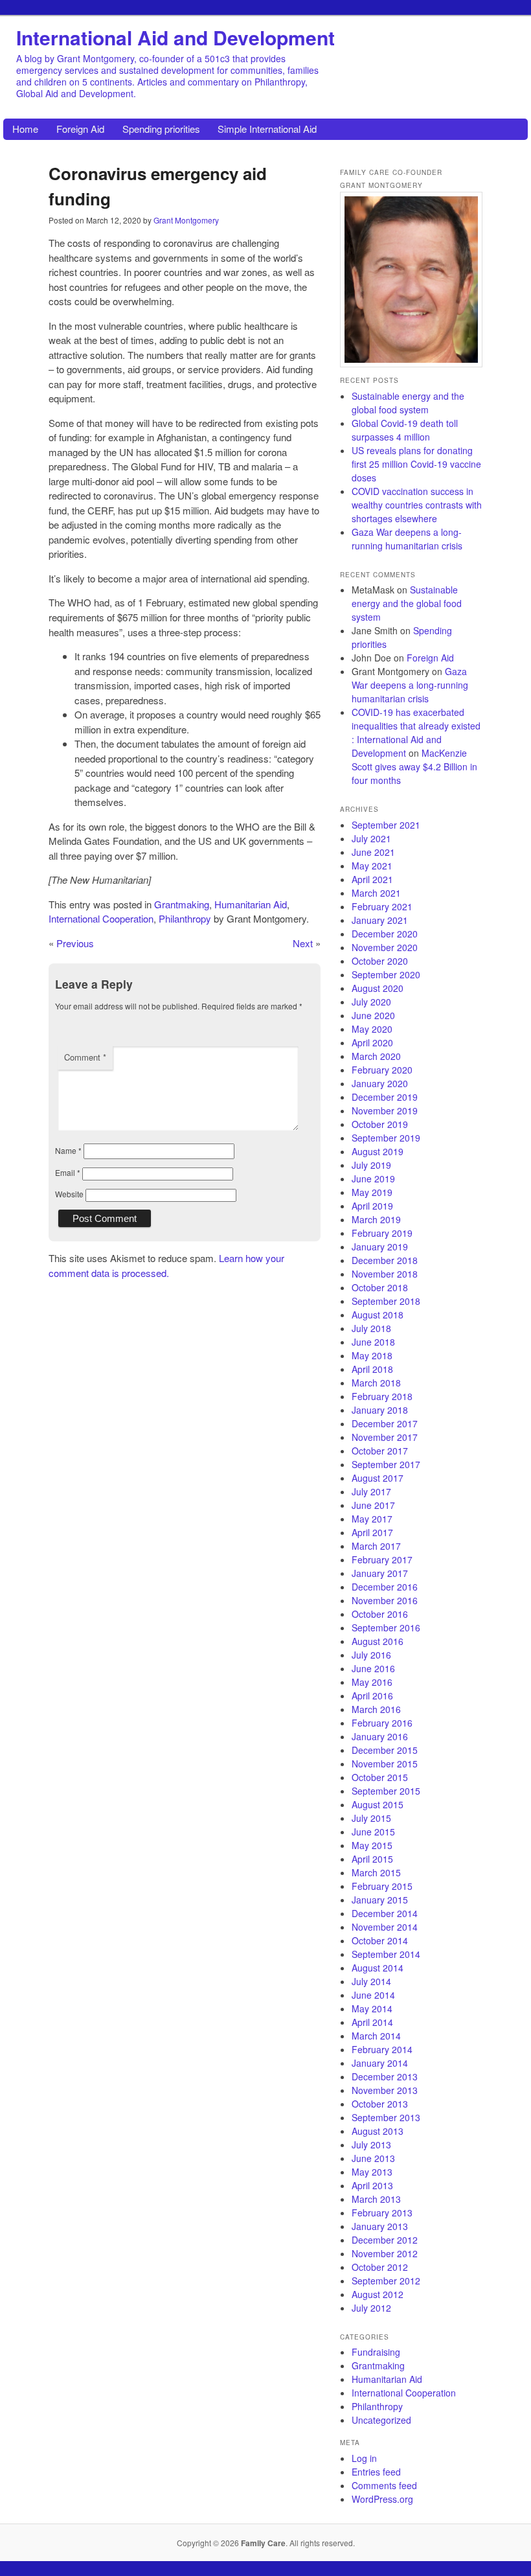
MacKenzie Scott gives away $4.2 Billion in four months (414, 766)
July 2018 (371, 1328)
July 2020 (371, 1002)
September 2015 (386, 1791)
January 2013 (380, 2226)
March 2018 (376, 1383)
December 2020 (385, 934)
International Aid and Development (175, 37)
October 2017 (380, 1451)
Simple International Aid (267, 129)
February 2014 (382, 2049)
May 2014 (372, 2008)
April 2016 (372, 1696)
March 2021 (376, 893)
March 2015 (376, 1872)
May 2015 (372, 1845)
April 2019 (372, 1206)
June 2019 (373, 1179)
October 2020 (380, 961)
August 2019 (378, 1151)
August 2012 (378, 2294)
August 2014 (378, 1968)
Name (68, 1150)
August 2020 (378, 988)
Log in (364, 2458)
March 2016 (376, 1709)
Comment (85, 1057)
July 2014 (371, 1981)
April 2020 (372, 1042)
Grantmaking (182, 904)
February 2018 (382, 1396)
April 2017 (372, 1532)
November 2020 (385, 947)
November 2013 (385, 2090)
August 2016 (378, 1641)
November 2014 (385, 1927)
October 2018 (380, 1287)
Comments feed (384, 2485)
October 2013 (380, 2104)
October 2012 (380, 2267)
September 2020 (386, 974)
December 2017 (385, 1423)
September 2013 (386, 2117)
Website (69, 1194)
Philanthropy (185, 918)
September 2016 (386, 1627)
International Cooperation (101, 918)
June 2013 (373, 2158)
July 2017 (371, 1491)
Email (68, 1172)
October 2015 (380, 1777)
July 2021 (371, 838)
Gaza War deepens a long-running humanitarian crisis (407, 539)
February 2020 (382, 1070)
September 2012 (386, 2281)
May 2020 (372, 1029)
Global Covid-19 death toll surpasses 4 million (405, 430)
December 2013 (385, 2076)
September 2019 (386, 1138)
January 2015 (380, 1900)
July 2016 (371, 1655)
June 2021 (373, 852)
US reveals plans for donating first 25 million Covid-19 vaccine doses (416, 464)
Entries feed (376, 2472)
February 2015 (382, 1886)
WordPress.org (382, 2499)
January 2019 (380, 1247)
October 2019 (380, 1124)
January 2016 (380, 1736)
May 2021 (372, 866)
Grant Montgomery (186, 220)
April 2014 (372, 2022)
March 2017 (376, 1546)
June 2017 (373, 1505)
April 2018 (372, 1369)
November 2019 (385, 1110)
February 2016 (382, 1723)
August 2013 (378, 2131)
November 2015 (385, 1764)
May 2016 (372, 1682)
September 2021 (386, 825)
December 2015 (385, 1750)
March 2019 (376, 1219)
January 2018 (380, 1410)
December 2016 (385, 1587)
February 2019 (382, 1233)
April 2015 (372, 1859)
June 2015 (373, 1832)
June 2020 (373, 1015)
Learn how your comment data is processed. (166, 1265)
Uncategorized (381, 2420)
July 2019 (371, 1165)
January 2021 (380, 920)
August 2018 (378, 1315)
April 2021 (372, 879)
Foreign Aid (80, 129)
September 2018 (386, 1301)
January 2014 (380, 2063)
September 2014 (386, 1954)
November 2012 (385, 2253)
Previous (75, 943)
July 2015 (371, 1818)
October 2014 (380, 1940)
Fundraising (376, 2352)
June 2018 (373, 1342)
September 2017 (386, 1464)
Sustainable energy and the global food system (408, 403)
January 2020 (380, 1083)
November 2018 (385, 1274)
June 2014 (373, 1995)
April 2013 (372, 2185)
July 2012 (371, 2308)
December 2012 (385, 2240)
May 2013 (372, 2172)
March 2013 (376, 2199)
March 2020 (376, 1056)
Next (303, 943)
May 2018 (372, 1355)
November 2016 (385, 1600)
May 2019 (372, 1192)
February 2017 (382, 1559)
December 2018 (385, 1260)
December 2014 (385, 1913)
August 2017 (378, 1478)
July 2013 (371, 2145)
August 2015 (378, 1804)
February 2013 (382, 2213)
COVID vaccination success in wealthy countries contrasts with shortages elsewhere (417, 505)
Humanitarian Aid (251, 904)
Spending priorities (161, 129)
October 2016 (380, 1614)
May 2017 (372, 1519)
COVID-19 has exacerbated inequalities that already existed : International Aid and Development (416, 732)
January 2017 (380, 1573)
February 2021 (382, 906)
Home (25, 129)
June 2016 (373, 1668)
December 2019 (385, 1097)
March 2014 (376, 2036)
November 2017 (385, 1437)
